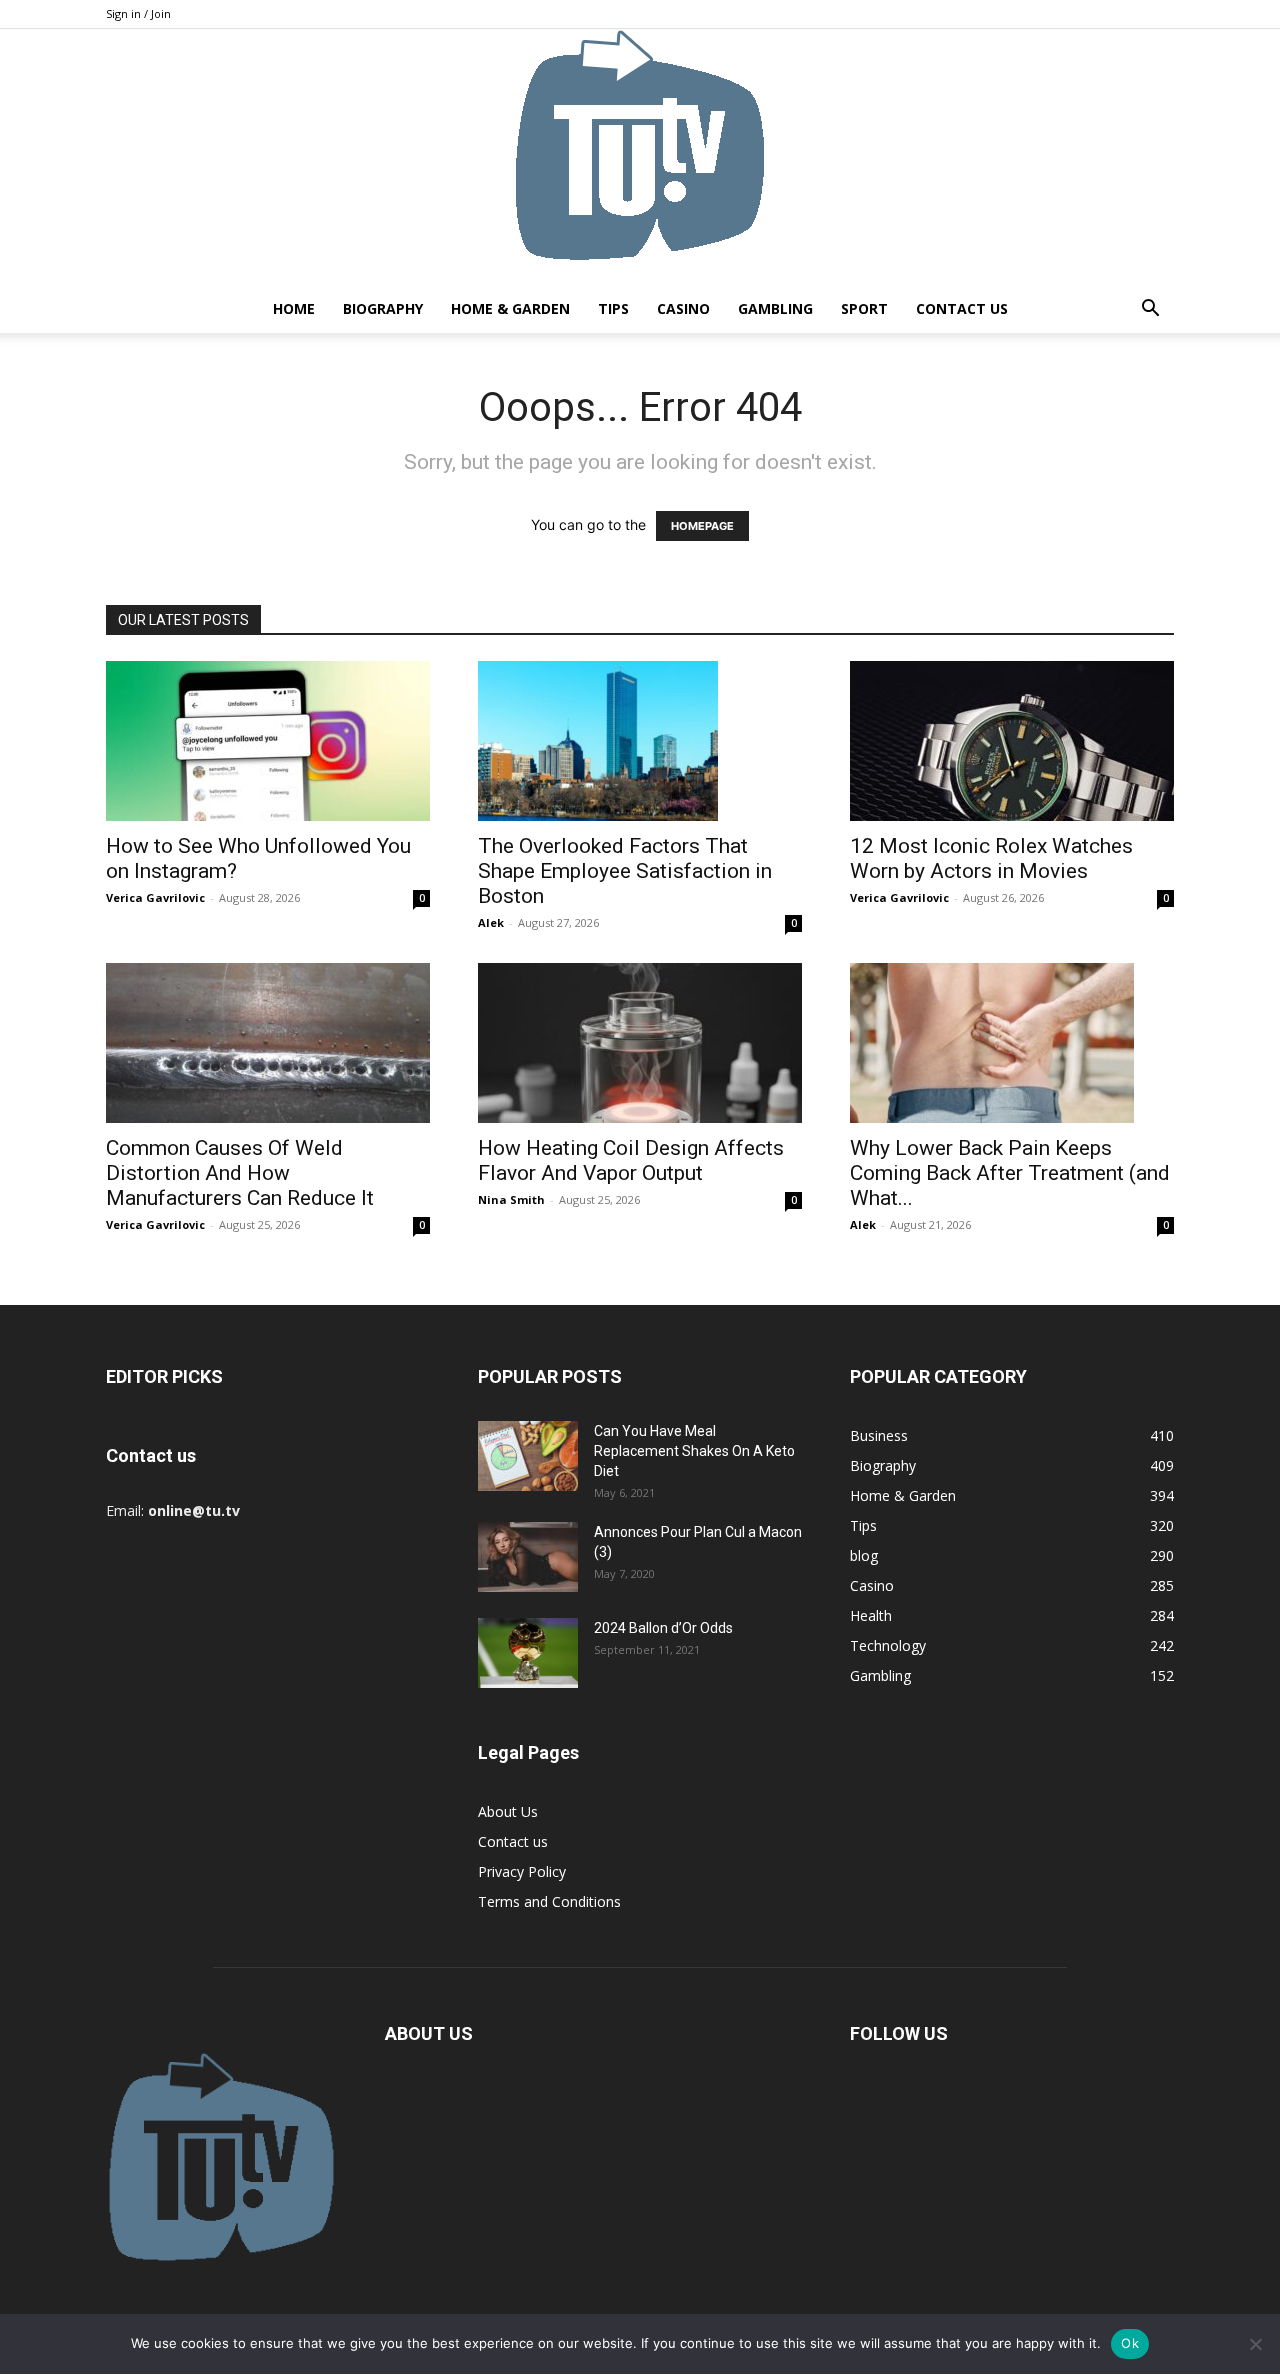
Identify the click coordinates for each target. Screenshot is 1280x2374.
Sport (864, 308)
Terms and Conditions (549, 1901)
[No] (1255, 2344)
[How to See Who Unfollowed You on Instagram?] (268, 741)
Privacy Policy (522, 1871)
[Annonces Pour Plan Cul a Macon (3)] (528, 1557)
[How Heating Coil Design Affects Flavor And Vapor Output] (640, 1043)
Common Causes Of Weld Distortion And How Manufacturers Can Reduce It (240, 1173)
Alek (491, 922)
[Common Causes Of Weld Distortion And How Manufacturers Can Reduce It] (268, 1043)
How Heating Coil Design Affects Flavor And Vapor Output (631, 1160)
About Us (508, 1811)
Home (294, 308)
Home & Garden (510, 308)
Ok (1130, 2343)
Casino (683, 308)
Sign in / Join (138, 13)
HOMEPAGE (702, 526)
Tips (613, 308)
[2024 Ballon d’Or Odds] (528, 1653)
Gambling (775, 308)
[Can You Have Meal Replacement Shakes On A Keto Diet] (528, 1456)
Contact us (962, 308)
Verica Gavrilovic (155, 897)
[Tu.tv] (640, 157)
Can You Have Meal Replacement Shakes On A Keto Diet (694, 1451)
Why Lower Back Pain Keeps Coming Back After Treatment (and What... (1010, 1173)
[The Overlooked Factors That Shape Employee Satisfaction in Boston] (640, 741)
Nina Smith (511, 1199)
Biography (383, 308)
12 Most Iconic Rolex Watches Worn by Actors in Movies (991, 858)
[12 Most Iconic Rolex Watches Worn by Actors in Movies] (1012, 741)
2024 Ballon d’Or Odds (663, 1628)
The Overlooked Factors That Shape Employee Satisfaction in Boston (625, 871)
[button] (1150, 310)
